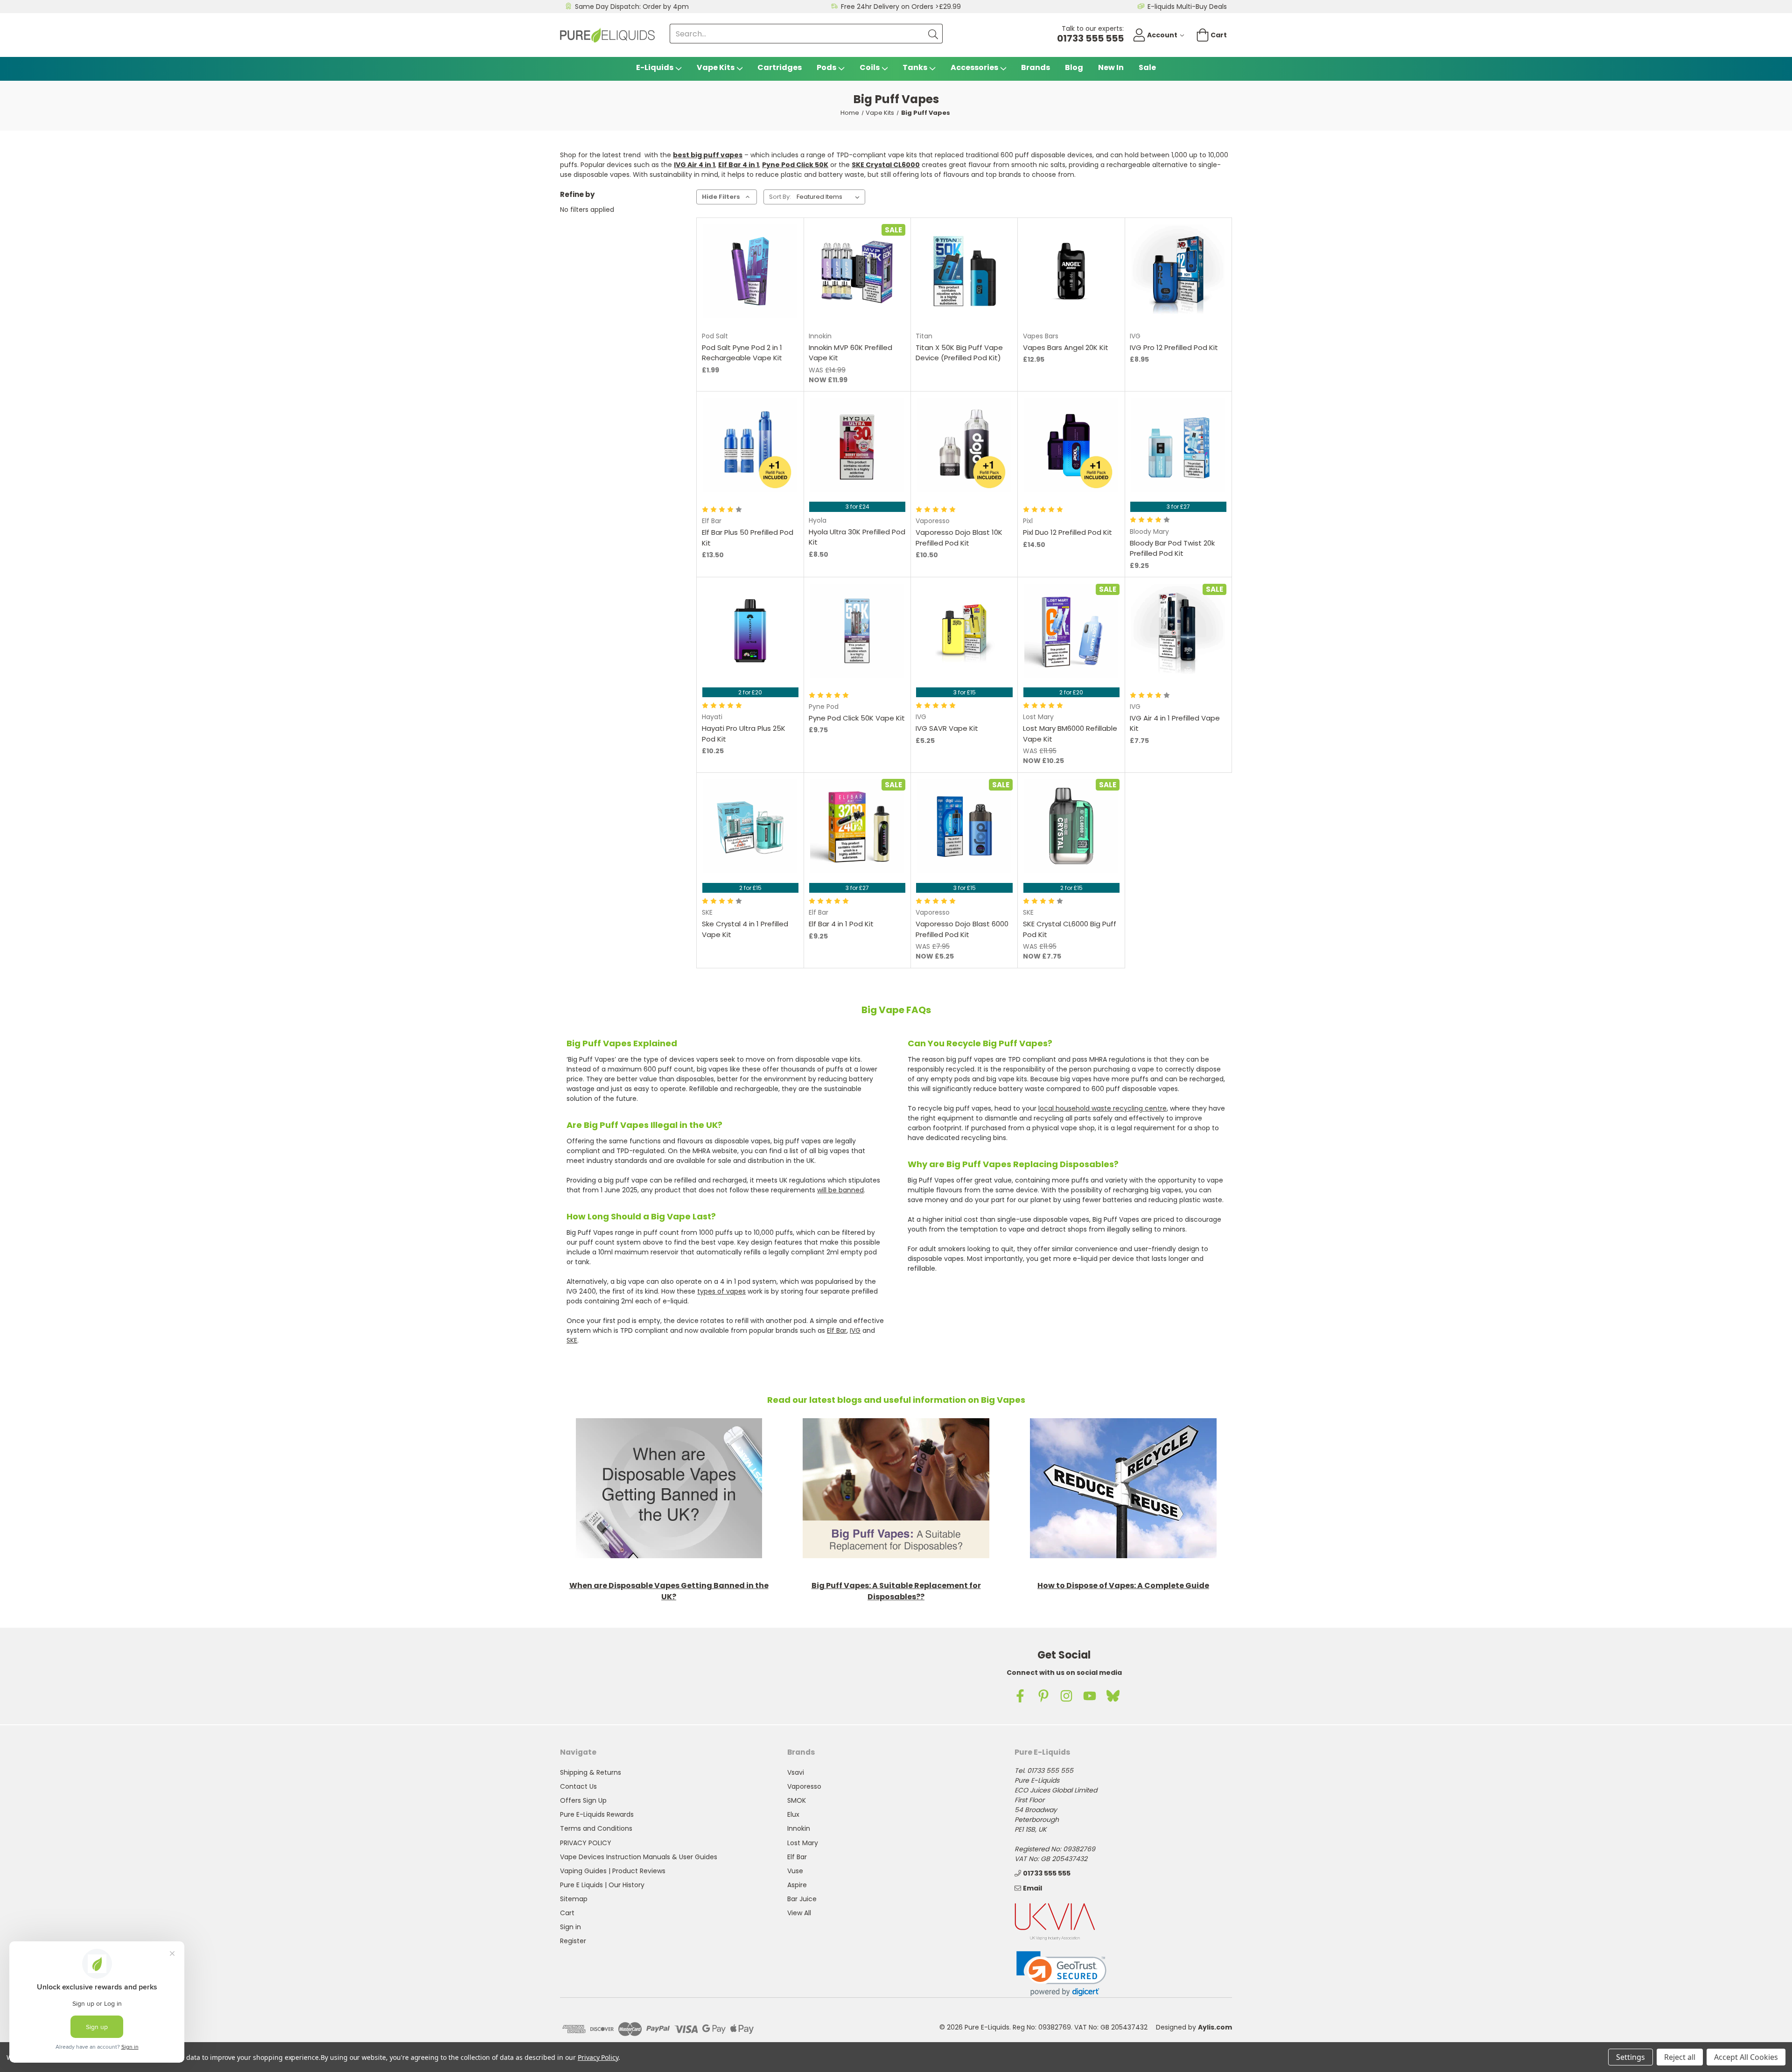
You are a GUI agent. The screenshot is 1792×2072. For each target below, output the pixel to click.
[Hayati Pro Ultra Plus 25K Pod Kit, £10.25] (750, 631)
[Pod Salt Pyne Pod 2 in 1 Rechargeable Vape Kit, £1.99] (750, 271)
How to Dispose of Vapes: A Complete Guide (1123, 1585)
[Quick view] (726, 295)
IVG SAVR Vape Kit (947, 728)
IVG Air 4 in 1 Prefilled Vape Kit (1175, 723)
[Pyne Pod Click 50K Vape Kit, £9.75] (857, 631)
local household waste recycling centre (1102, 1108)
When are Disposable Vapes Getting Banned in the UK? (669, 1591)
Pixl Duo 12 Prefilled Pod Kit (1067, 532)
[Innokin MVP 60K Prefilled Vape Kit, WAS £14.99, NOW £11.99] (857, 271)
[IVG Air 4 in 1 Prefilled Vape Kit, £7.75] (1178, 631)
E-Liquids (655, 67)
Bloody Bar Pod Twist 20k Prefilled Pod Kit (1172, 548)
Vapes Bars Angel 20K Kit (1066, 347)
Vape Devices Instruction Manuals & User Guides (639, 1857)
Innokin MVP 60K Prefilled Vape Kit (850, 353)
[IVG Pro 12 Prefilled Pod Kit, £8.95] (1178, 271)
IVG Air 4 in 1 (694, 165)
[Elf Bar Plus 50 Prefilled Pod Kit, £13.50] (750, 445)
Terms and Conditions (596, 1828)
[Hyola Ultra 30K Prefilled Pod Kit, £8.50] (857, 445)
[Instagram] (1066, 1696)
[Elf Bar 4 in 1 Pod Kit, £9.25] (857, 826)
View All (799, 1913)
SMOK (797, 1800)
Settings (1631, 2057)
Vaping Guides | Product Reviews (613, 1871)
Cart (567, 1913)
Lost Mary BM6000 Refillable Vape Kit (1070, 734)
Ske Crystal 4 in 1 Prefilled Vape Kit (745, 929)
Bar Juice (802, 1899)
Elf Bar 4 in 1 (738, 165)
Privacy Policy (598, 2057)
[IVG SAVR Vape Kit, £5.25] (964, 631)
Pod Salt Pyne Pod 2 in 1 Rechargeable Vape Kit (742, 353)
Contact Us (578, 1786)
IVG (855, 1330)
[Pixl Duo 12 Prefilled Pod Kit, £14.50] (1071, 445)
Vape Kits (716, 67)
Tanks (915, 67)
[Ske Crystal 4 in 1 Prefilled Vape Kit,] (750, 826)
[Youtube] (1090, 1696)
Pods (826, 67)
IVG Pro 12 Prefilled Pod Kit (1174, 347)
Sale (1147, 67)
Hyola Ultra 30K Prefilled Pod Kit (857, 537)
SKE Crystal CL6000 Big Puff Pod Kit (1070, 929)
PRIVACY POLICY (586, 1843)
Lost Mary (803, 1843)
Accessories (974, 67)
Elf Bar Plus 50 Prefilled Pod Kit (748, 538)
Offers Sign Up (583, 1800)
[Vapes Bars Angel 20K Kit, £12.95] (1071, 271)
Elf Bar (837, 1330)
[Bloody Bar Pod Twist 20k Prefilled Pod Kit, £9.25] (1178, 445)
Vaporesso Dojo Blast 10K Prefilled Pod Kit (959, 538)
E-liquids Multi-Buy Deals (1187, 7)
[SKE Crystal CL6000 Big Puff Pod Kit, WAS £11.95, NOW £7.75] (1071, 826)
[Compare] (774, 295)
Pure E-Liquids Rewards (597, 1814)
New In (1111, 67)
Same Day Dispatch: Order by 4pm (632, 7)
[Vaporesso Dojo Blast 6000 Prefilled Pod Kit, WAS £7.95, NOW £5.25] (964, 826)
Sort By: (780, 197)
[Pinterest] (1043, 1696)
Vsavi (796, 1772)
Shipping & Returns (591, 1772)
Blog (1074, 67)
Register (573, 1941)
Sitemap (574, 1899)
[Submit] (933, 34)
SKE (572, 1340)
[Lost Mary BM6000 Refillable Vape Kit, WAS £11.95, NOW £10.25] (1071, 631)
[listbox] (830, 197)
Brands (1036, 67)
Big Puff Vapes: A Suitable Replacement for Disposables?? (896, 1591)
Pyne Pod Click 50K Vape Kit (857, 718)
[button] (669, 1488)
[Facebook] (1020, 1696)
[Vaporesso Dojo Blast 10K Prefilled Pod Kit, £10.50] (964, 445)
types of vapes (721, 1291)
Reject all (1680, 2057)
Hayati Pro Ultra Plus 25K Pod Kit (744, 734)
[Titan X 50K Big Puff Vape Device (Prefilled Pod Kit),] (964, 271)
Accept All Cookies (1746, 2057)
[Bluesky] (1113, 1696)
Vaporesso (804, 1786)
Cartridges (780, 67)
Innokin (799, 1828)
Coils (870, 67)
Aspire (797, 1885)
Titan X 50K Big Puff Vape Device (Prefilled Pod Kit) (959, 353)
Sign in (570, 1927)
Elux (793, 1814)
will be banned (840, 1190)
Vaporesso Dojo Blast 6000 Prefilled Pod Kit (962, 929)
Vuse (795, 1871)
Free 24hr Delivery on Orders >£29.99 (901, 7)
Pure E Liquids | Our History (602, 1885)
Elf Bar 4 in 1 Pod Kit (841, 924)
